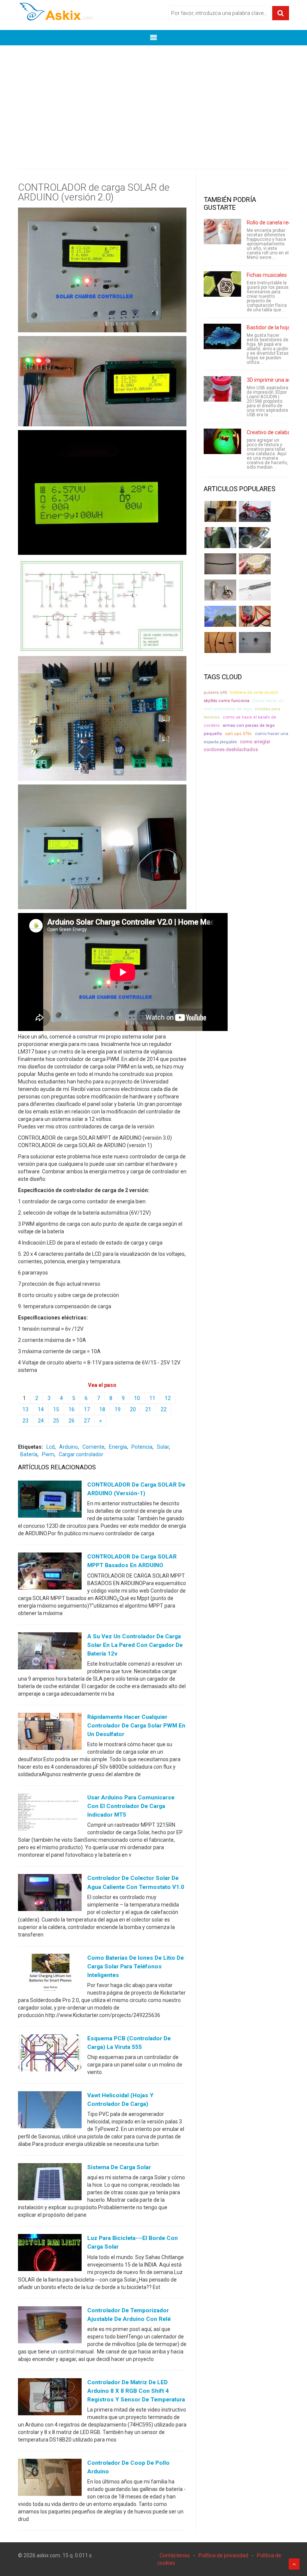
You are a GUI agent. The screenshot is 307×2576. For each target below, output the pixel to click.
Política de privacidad (223, 2555)
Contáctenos (175, 2555)
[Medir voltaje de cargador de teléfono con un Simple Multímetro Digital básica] (255, 616)
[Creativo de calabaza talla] (222, 441)
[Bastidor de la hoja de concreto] (222, 336)
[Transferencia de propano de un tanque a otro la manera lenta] (255, 538)
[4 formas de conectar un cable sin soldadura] (220, 643)
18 (102, 1409)
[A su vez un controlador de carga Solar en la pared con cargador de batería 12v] (50, 1652)
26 (72, 1421)
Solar (163, 1447)
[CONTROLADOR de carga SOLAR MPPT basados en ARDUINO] (50, 1573)
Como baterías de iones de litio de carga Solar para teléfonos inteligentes (136, 1966)
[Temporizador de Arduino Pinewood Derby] (220, 511)
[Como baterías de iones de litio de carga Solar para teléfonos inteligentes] (50, 1974)
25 (56, 1421)
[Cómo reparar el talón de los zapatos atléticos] (220, 538)
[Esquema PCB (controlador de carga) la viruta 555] (50, 2055)
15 (56, 1409)
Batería (29, 1454)
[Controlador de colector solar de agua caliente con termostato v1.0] (50, 1894)
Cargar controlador (81, 1454)
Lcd (51, 1447)
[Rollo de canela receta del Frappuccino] (222, 232)
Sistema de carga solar (119, 2167)
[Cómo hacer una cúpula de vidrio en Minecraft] (220, 616)
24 (41, 1421)
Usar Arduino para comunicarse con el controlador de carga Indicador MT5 (131, 1806)
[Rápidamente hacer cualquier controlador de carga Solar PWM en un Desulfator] (50, 1733)
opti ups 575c (238, 734)
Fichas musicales (267, 275)
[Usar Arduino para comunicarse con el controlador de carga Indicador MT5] (50, 1814)
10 (137, 1398)
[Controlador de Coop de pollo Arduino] (50, 2479)
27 (87, 1421)
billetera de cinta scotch (254, 693)
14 (41, 1409)
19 (118, 1409)
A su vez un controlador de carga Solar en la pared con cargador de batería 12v (135, 1645)
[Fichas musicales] (222, 284)
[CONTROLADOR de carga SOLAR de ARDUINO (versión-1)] (50, 1501)
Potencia (142, 1447)
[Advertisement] (153, 102)
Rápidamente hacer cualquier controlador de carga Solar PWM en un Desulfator (136, 1726)
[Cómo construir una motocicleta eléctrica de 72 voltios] (255, 511)
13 (25, 1409)
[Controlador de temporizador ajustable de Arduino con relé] (50, 2326)
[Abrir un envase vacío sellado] (255, 564)
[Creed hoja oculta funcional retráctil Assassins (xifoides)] (255, 590)
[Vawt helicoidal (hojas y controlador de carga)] (50, 2111)
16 (72, 1409)
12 (168, 1398)
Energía (118, 1447)
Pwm (48, 1454)
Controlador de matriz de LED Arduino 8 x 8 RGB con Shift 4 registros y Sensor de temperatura (136, 2391)
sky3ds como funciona (227, 701)
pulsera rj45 (215, 693)
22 (164, 1409)
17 (87, 1409)
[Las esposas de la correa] (220, 564)
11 (152, 1398)
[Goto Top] (294, 2564)
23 (25, 1421)
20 (133, 1409)
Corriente (93, 1447)
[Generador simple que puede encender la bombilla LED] (255, 643)
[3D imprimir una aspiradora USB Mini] (222, 389)
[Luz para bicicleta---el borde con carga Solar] (50, 2254)
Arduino (69, 1447)
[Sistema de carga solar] (50, 2183)
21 (148, 1409)
